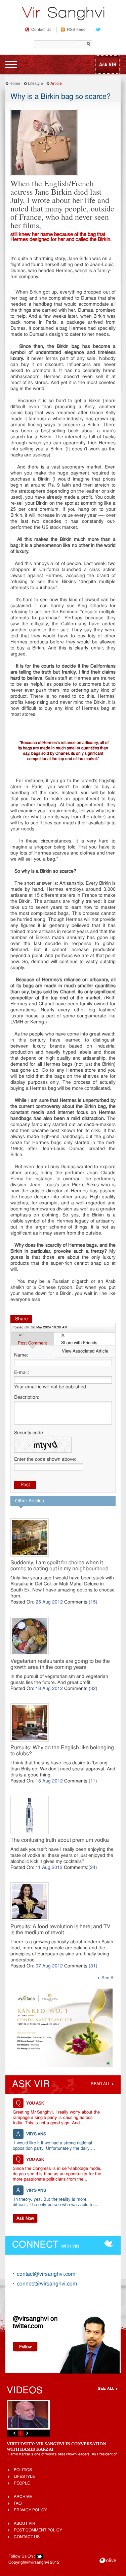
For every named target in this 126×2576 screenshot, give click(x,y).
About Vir (25, 2524)
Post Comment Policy (38, 2530)
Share (22, 1319)
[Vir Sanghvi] (63, 14)
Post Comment (32, 1343)
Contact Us (41, 30)
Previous (14, 2433)
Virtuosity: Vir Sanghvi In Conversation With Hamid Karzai (56, 2446)
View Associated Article (85, 1351)
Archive (23, 2497)
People (22, 2484)
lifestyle (24, 2477)
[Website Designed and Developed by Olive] (108, 2561)
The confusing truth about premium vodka (60, 1840)
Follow (25, 2347)
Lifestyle (35, 84)
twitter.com (28, 2326)
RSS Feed (76, 30)
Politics (23, 2470)
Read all (101, 2084)
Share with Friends (79, 1343)
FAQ (18, 2504)
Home (15, 84)
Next (27, 2433)
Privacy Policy (30, 2510)
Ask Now (25, 2219)
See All (109, 1978)
